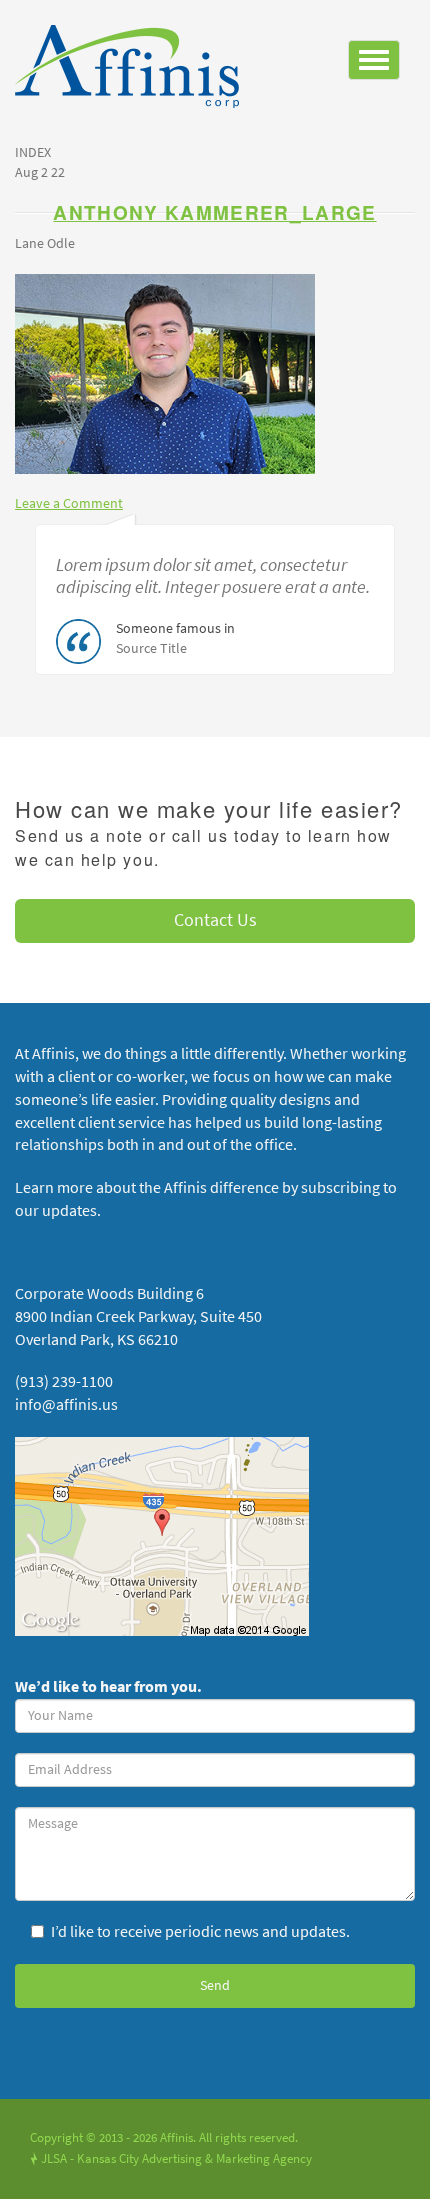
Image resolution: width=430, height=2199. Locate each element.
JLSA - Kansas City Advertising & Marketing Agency (171, 2158)
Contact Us (215, 920)
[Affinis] (134, 71)
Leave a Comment (69, 503)
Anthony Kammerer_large (214, 212)
